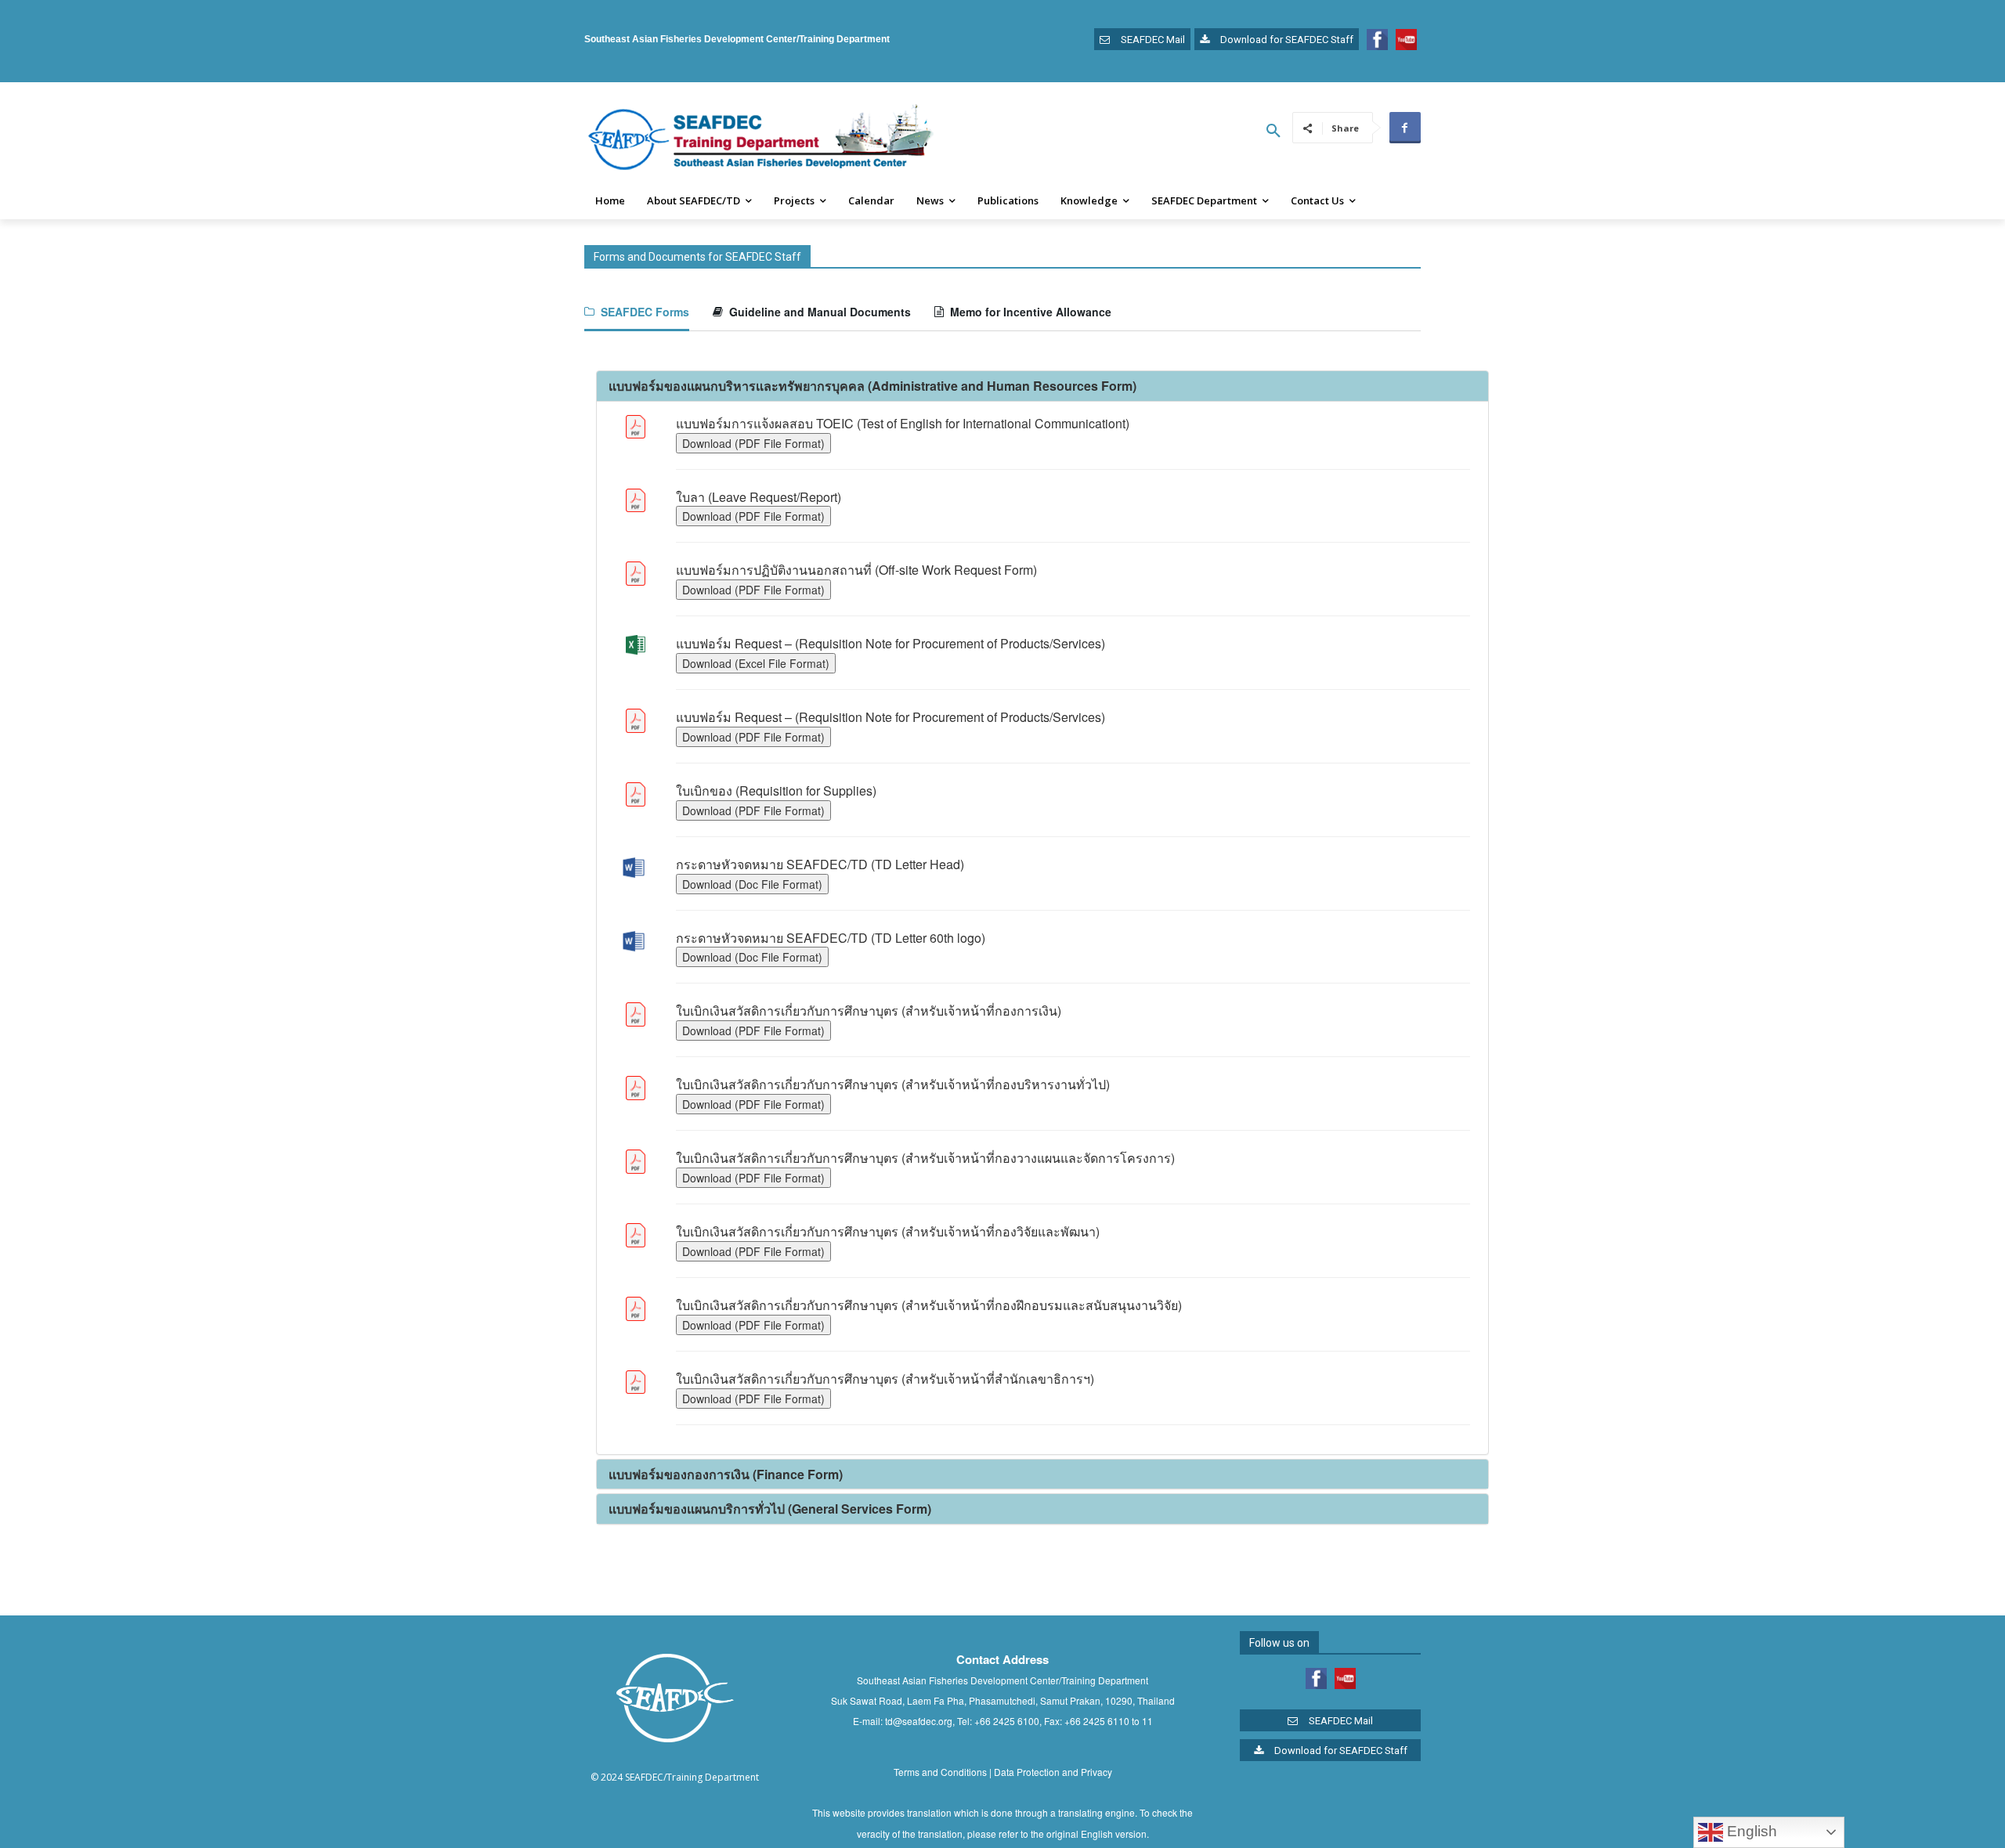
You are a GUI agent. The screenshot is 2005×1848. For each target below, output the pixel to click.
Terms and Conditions (940, 1772)
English (1750, 1831)
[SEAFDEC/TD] (760, 139)
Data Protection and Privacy (1053, 1772)
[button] (1273, 131)
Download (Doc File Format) (752, 884)
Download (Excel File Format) (756, 663)
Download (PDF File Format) (753, 443)
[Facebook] (1405, 128)
